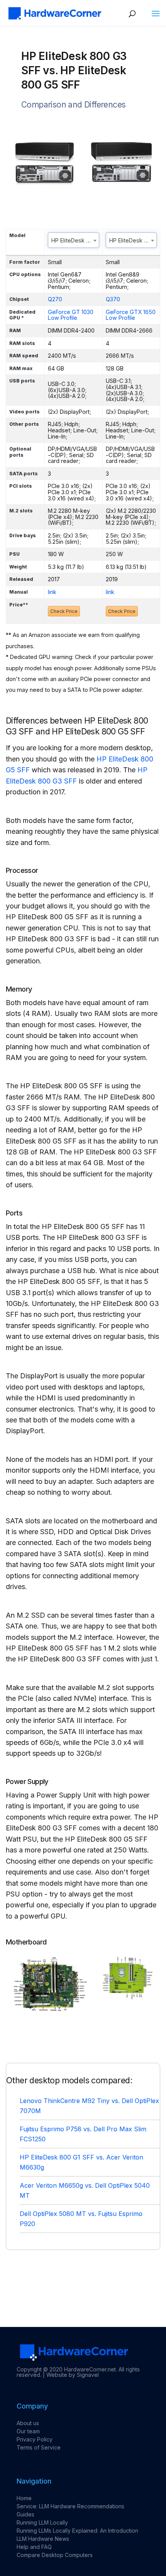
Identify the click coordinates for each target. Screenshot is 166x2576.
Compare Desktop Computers (55, 2555)
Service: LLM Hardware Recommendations (70, 2506)
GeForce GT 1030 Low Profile (71, 315)
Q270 (55, 299)
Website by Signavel (73, 2375)
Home (24, 2498)
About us (28, 2423)
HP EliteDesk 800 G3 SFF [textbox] (75, 240)
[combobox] (74, 240)
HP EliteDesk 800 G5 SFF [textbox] (133, 240)
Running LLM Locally (42, 2522)
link (52, 592)
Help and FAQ (34, 2547)
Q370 (113, 299)
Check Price (64, 611)
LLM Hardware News (43, 2539)
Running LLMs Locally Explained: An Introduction (77, 2531)
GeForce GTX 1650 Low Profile (131, 315)
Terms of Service (39, 2447)
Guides (25, 2514)
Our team (28, 2431)
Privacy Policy (35, 2439)
